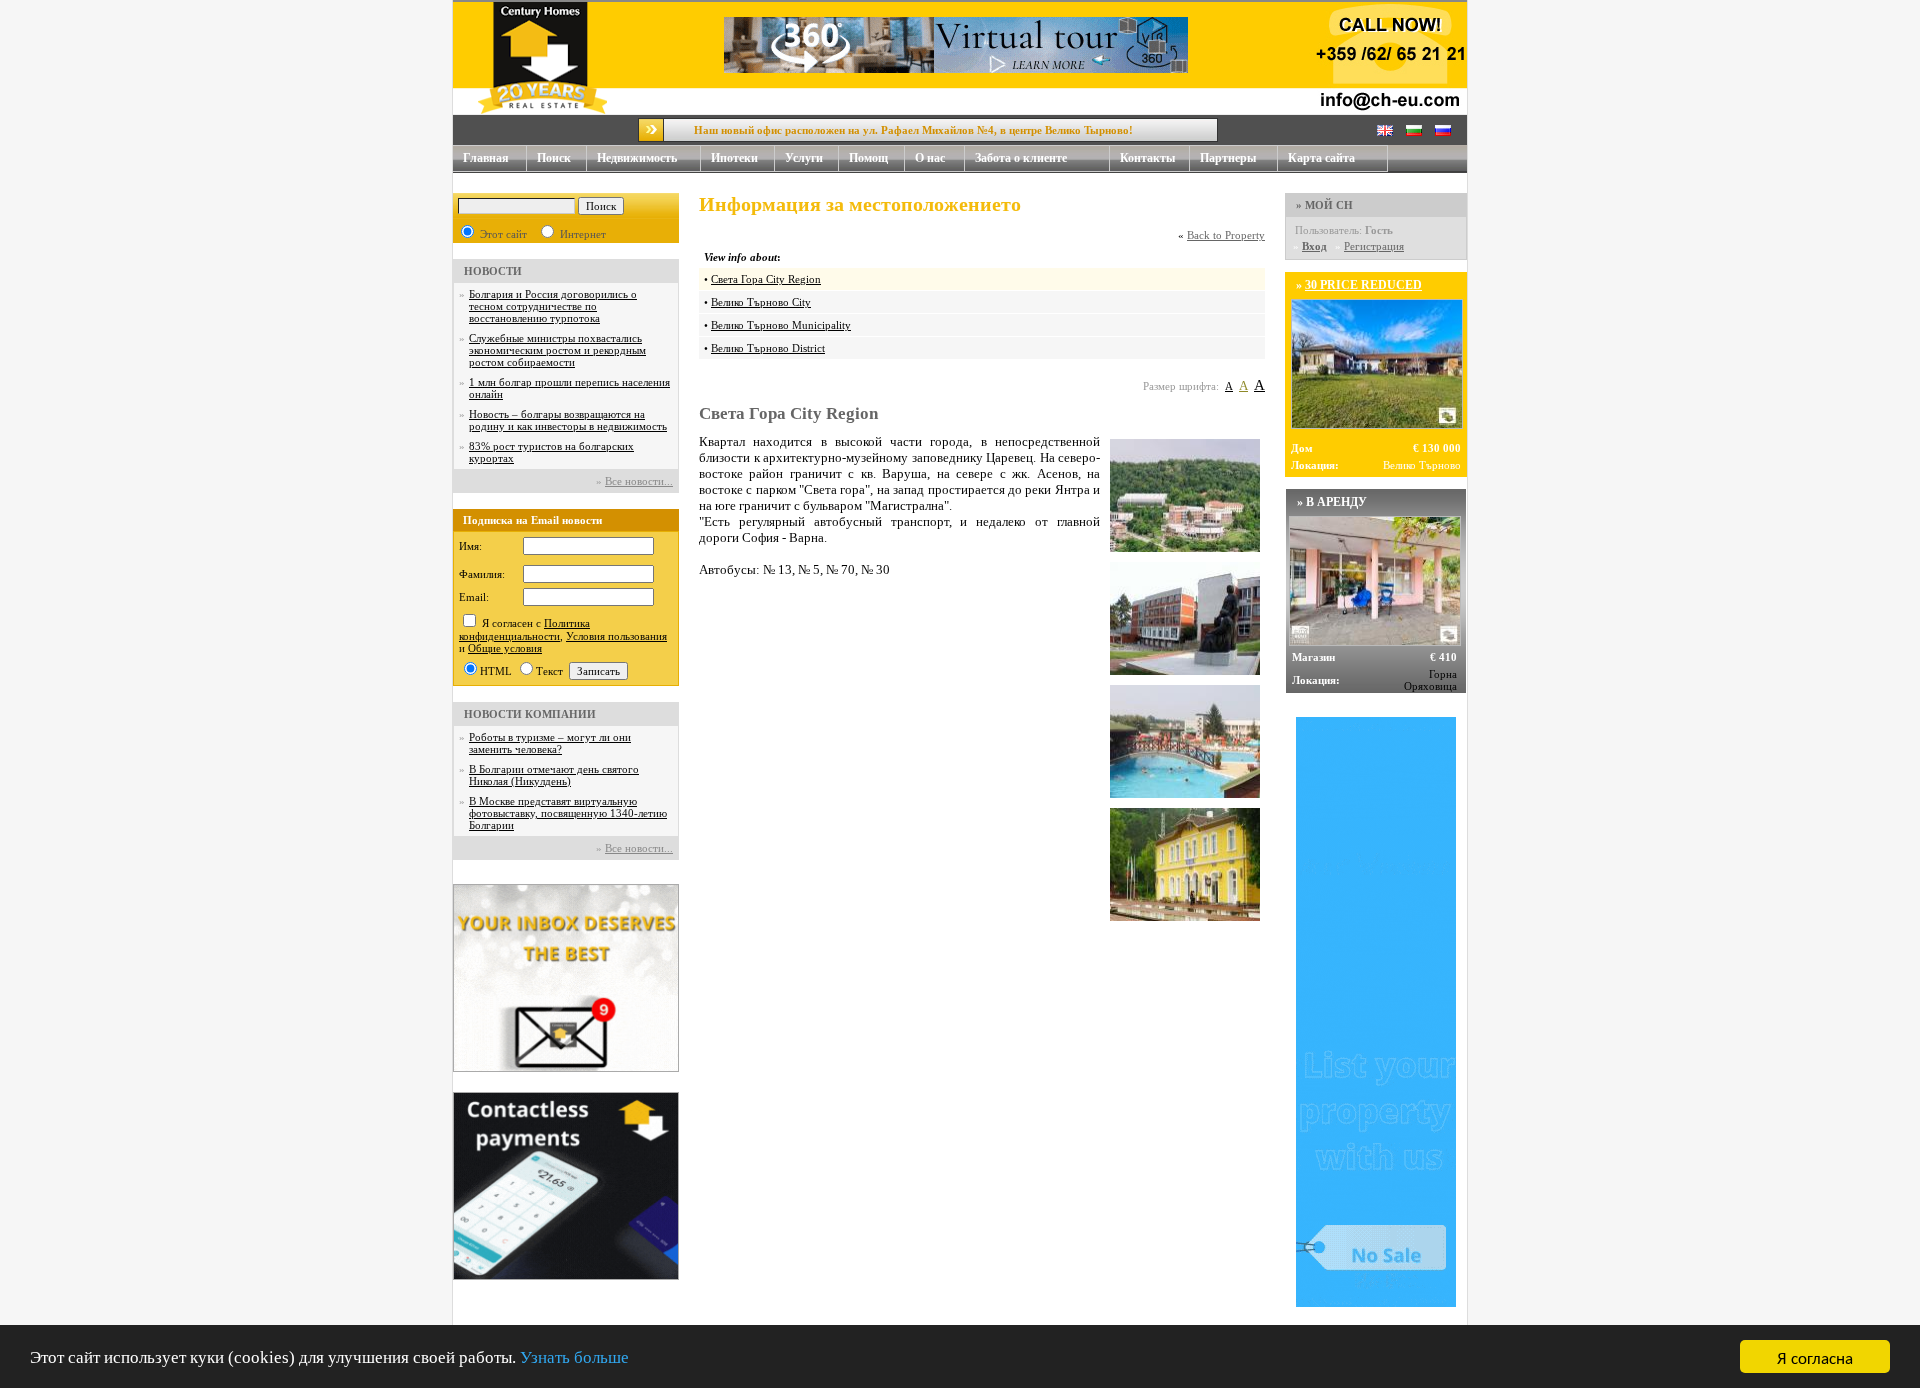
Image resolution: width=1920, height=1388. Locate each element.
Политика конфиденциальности (524, 629)
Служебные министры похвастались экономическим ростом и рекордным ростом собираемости (557, 350)
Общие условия (505, 648)
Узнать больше (574, 1357)
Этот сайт (503, 234)
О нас (930, 158)
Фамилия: (482, 574)
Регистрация (1374, 246)
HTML (496, 671)
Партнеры (1228, 158)
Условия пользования (616, 636)
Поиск (554, 158)
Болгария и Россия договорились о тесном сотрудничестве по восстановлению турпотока (553, 306)
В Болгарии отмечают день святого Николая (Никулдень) (554, 775)
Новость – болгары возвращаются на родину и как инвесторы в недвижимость (568, 420)
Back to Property (1226, 235)
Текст (549, 671)
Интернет (583, 234)
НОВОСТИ (493, 271)
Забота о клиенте (1021, 158)
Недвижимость (637, 158)
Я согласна (1815, 1356)
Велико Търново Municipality (781, 325)
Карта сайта (1321, 158)
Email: (474, 597)
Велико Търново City (761, 302)
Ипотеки (734, 158)
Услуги (804, 158)
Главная (486, 158)
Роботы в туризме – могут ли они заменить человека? (550, 743)
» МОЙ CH (1324, 205)
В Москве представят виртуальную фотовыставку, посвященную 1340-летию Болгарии (568, 813)
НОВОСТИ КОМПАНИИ (530, 714)
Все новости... (639, 481)
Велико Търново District (768, 348)
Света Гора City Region (766, 279)
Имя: (470, 546)
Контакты (1147, 158)
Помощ (868, 158)
